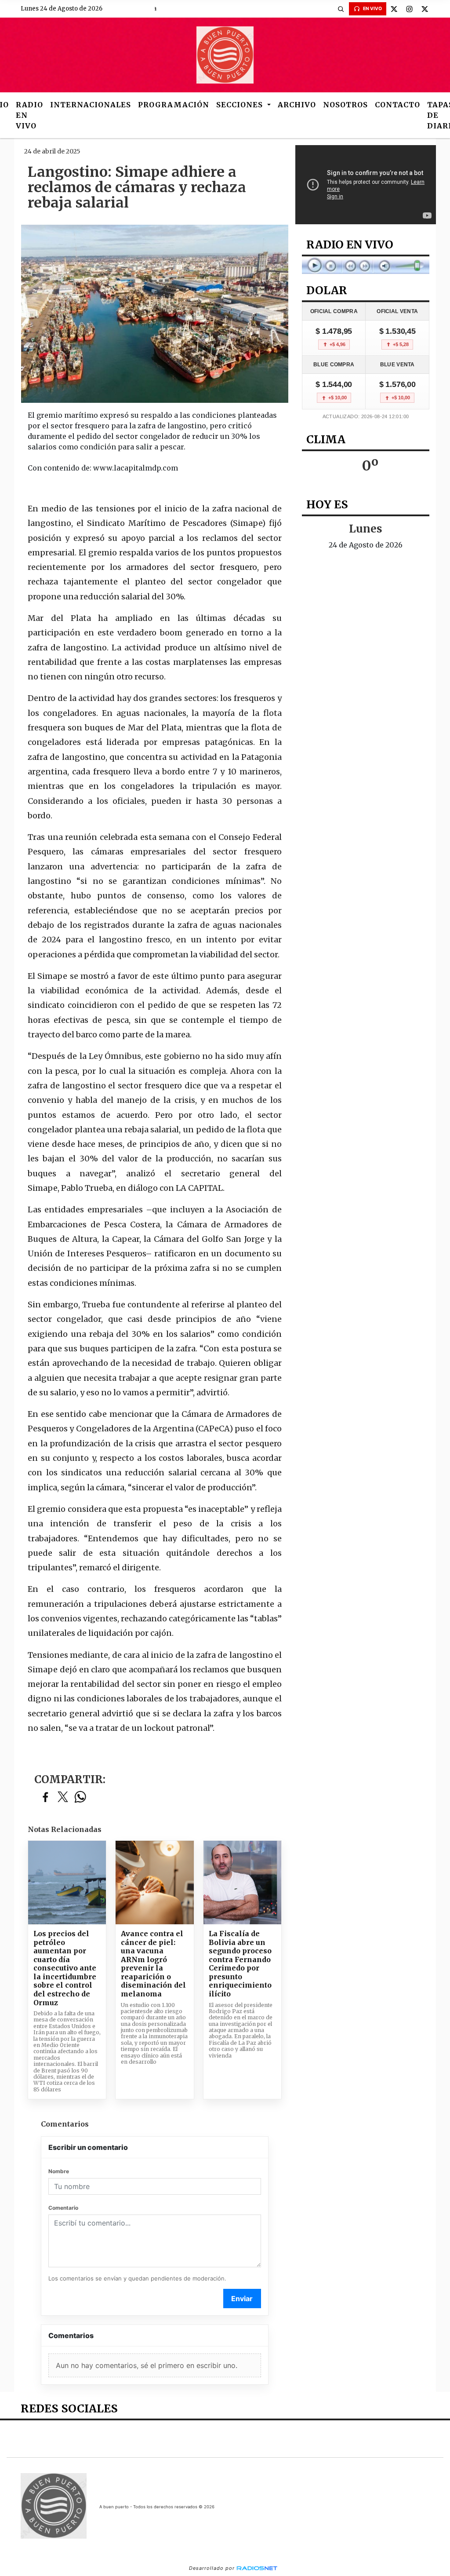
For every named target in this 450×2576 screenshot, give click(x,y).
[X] (394, 9)
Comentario (63, 2208)
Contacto (397, 105)
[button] (341, 9)
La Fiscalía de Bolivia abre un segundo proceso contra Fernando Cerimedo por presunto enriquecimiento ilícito (240, 1964)
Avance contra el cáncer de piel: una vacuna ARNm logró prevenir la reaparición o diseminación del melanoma (153, 1964)
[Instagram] (410, 9)
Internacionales (91, 105)
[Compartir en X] (63, 1797)
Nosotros (345, 105)
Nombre (59, 2171)
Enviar (242, 2299)
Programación (174, 105)
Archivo (297, 105)
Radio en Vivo (29, 115)
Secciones (241, 105)
